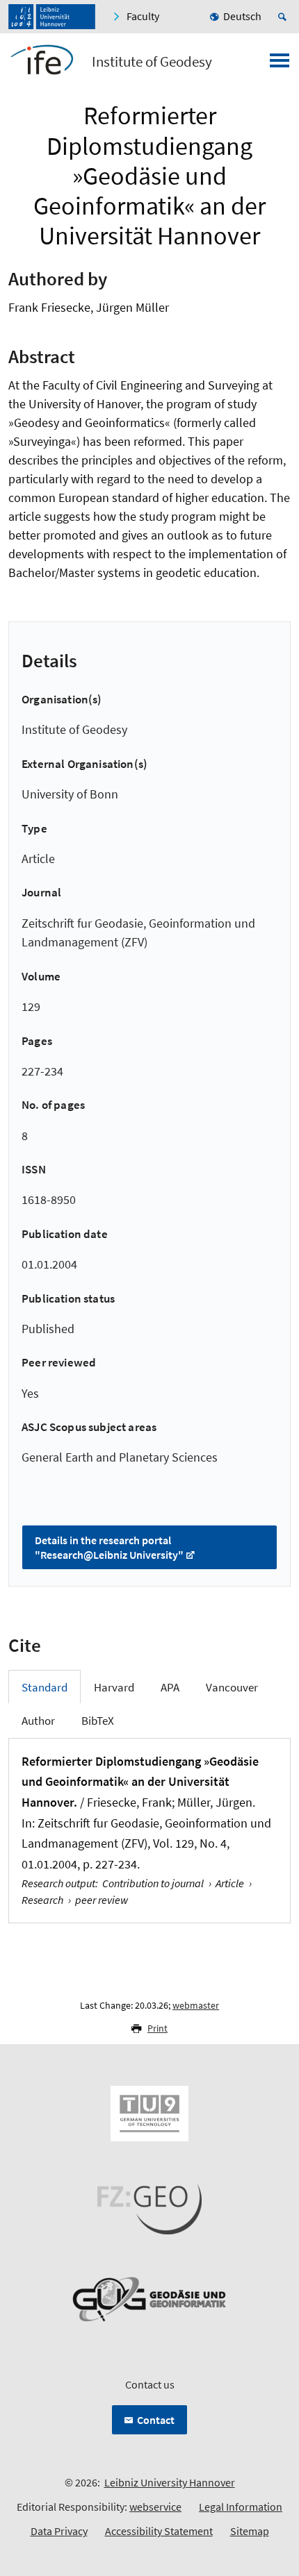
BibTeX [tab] (98, 1721)
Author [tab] (38, 1721)
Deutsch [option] (242, 16)
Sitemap (250, 2531)
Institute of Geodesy (152, 62)
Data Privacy (59, 2531)
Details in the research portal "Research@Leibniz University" (109, 1547)
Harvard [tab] (114, 1687)
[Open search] (284, 17)
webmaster (196, 2005)
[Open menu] (280, 65)
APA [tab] (170, 1687)
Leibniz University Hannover (170, 2482)
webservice (155, 2507)
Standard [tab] (45, 1687)
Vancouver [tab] (232, 1687)
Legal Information (241, 2507)
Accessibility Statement (159, 2531)
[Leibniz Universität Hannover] (52, 17)
